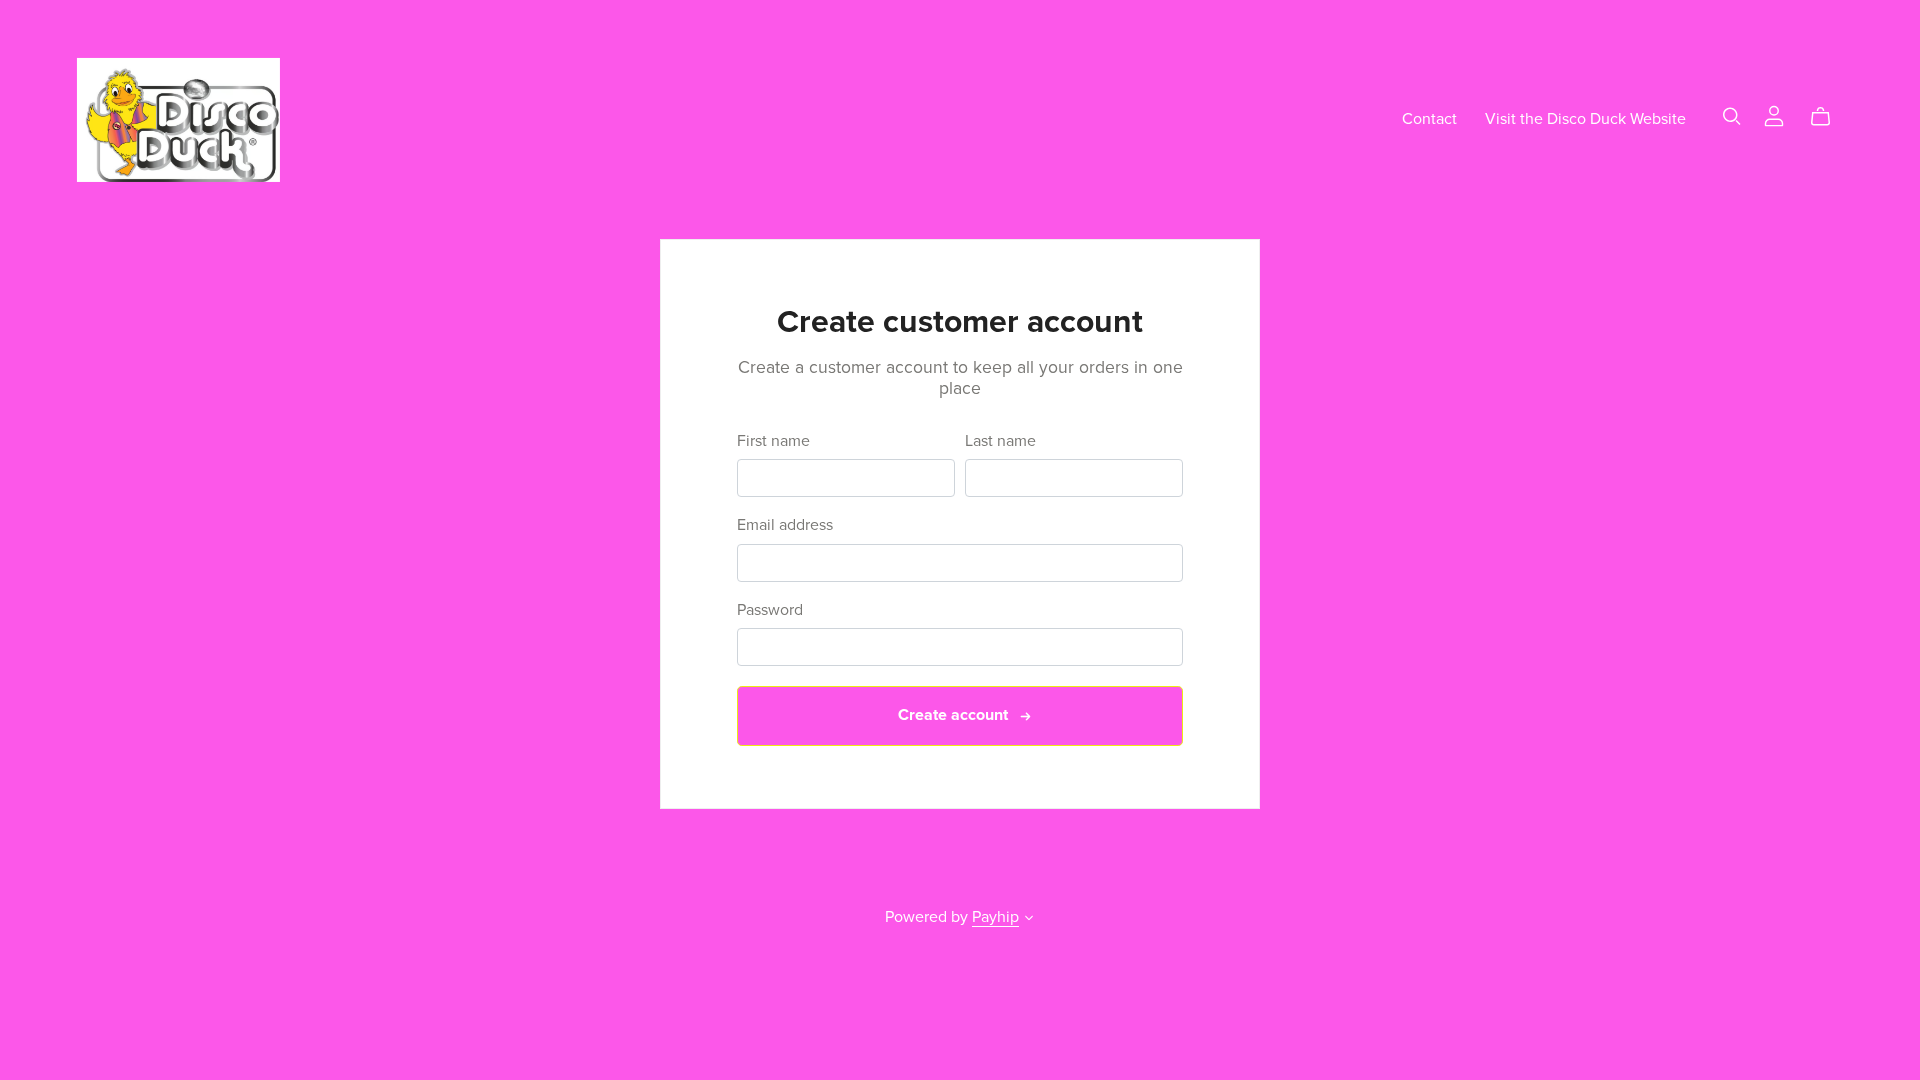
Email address (785, 525)
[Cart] (1828, 117)
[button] (1029, 920)
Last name (1000, 441)
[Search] (1732, 116)
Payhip (995, 917)
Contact (1429, 119)
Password (770, 610)
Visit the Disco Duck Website (1585, 119)
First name (773, 441)
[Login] (1774, 115)
